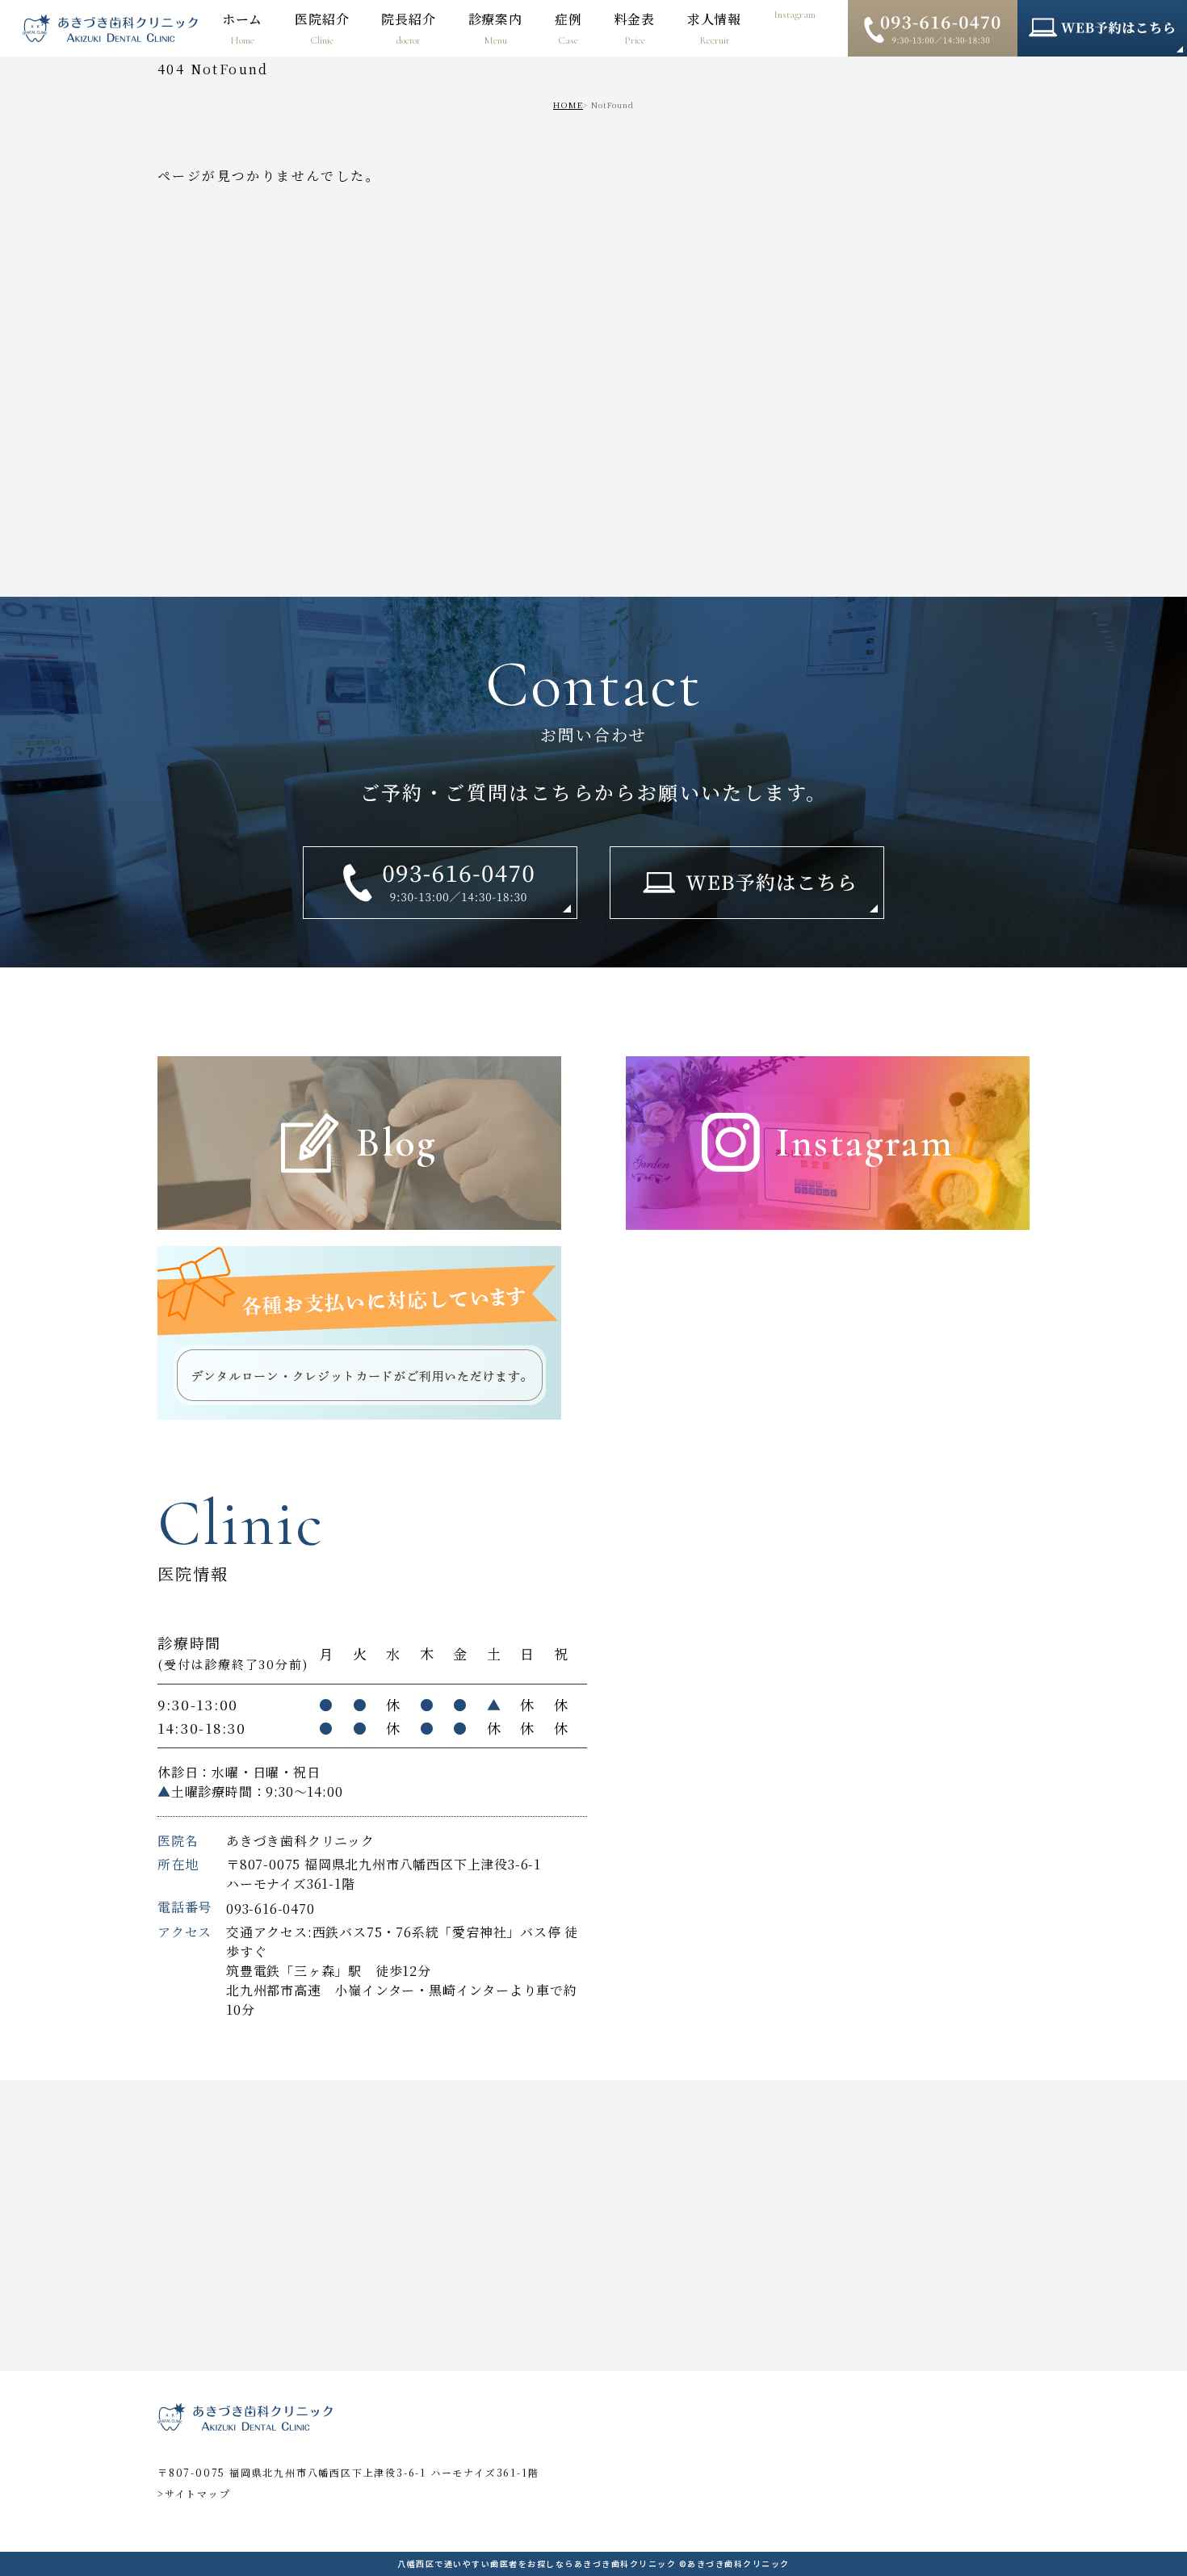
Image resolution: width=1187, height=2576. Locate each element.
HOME (568, 105)
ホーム (242, 28)
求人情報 (714, 28)
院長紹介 (408, 28)
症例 (568, 28)
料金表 (634, 28)
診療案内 (495, 28)
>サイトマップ (194, 2493)
